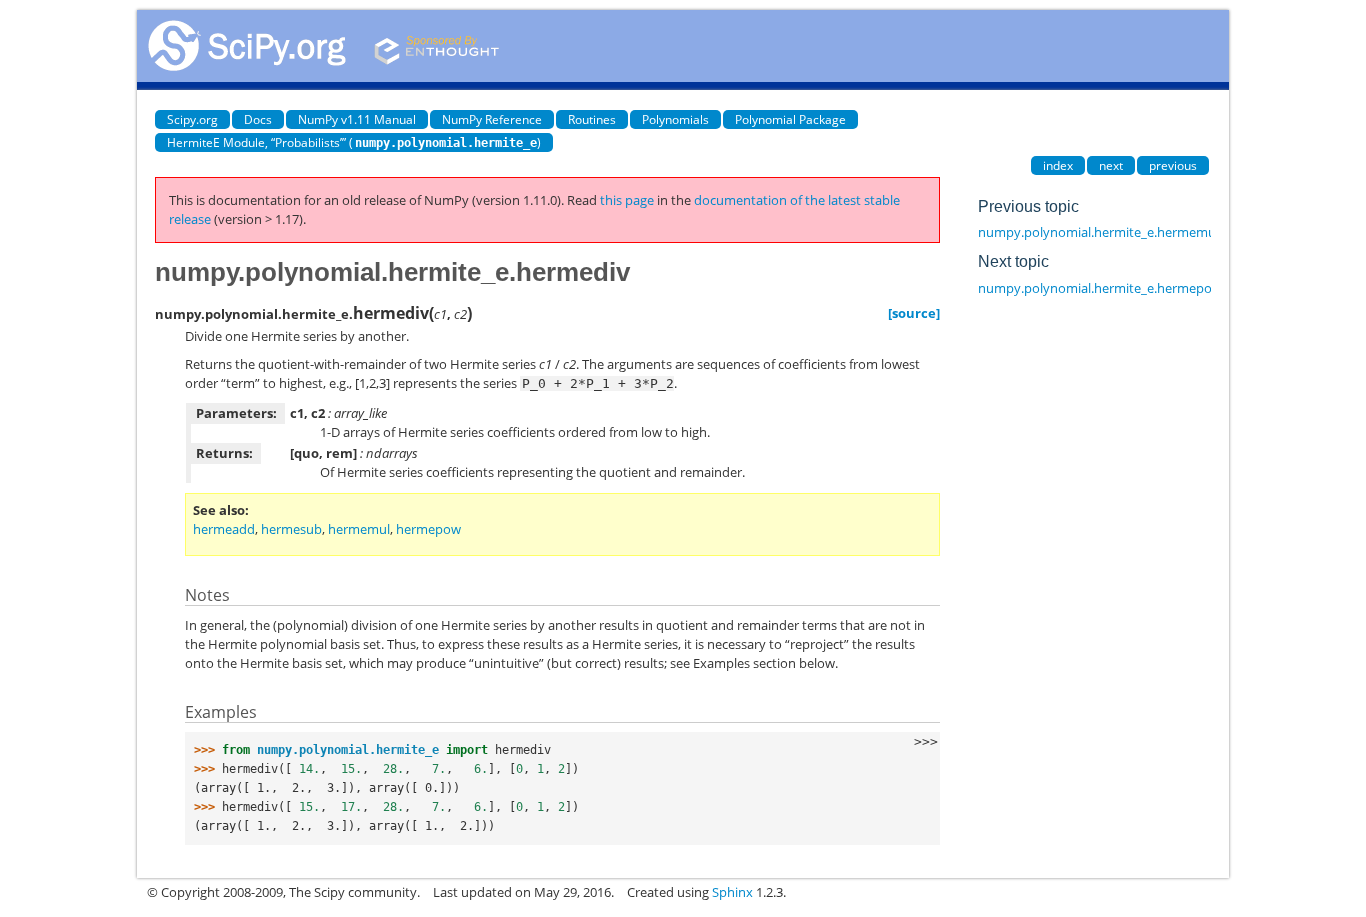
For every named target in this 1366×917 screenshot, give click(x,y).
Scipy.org (192, 119)
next (1111, 165)
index (1058, 165)
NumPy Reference (492, 119)
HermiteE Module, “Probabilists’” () (354, 142)
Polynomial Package (790, 119)
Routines (592, 119)
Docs (258, 119)
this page (627, 200)
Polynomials (675, 119)
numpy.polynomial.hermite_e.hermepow (1100, 288)
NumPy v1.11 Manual (357, 119)
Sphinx (732, 892)
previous (1173, 165)
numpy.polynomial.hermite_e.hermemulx (1102, 232)
